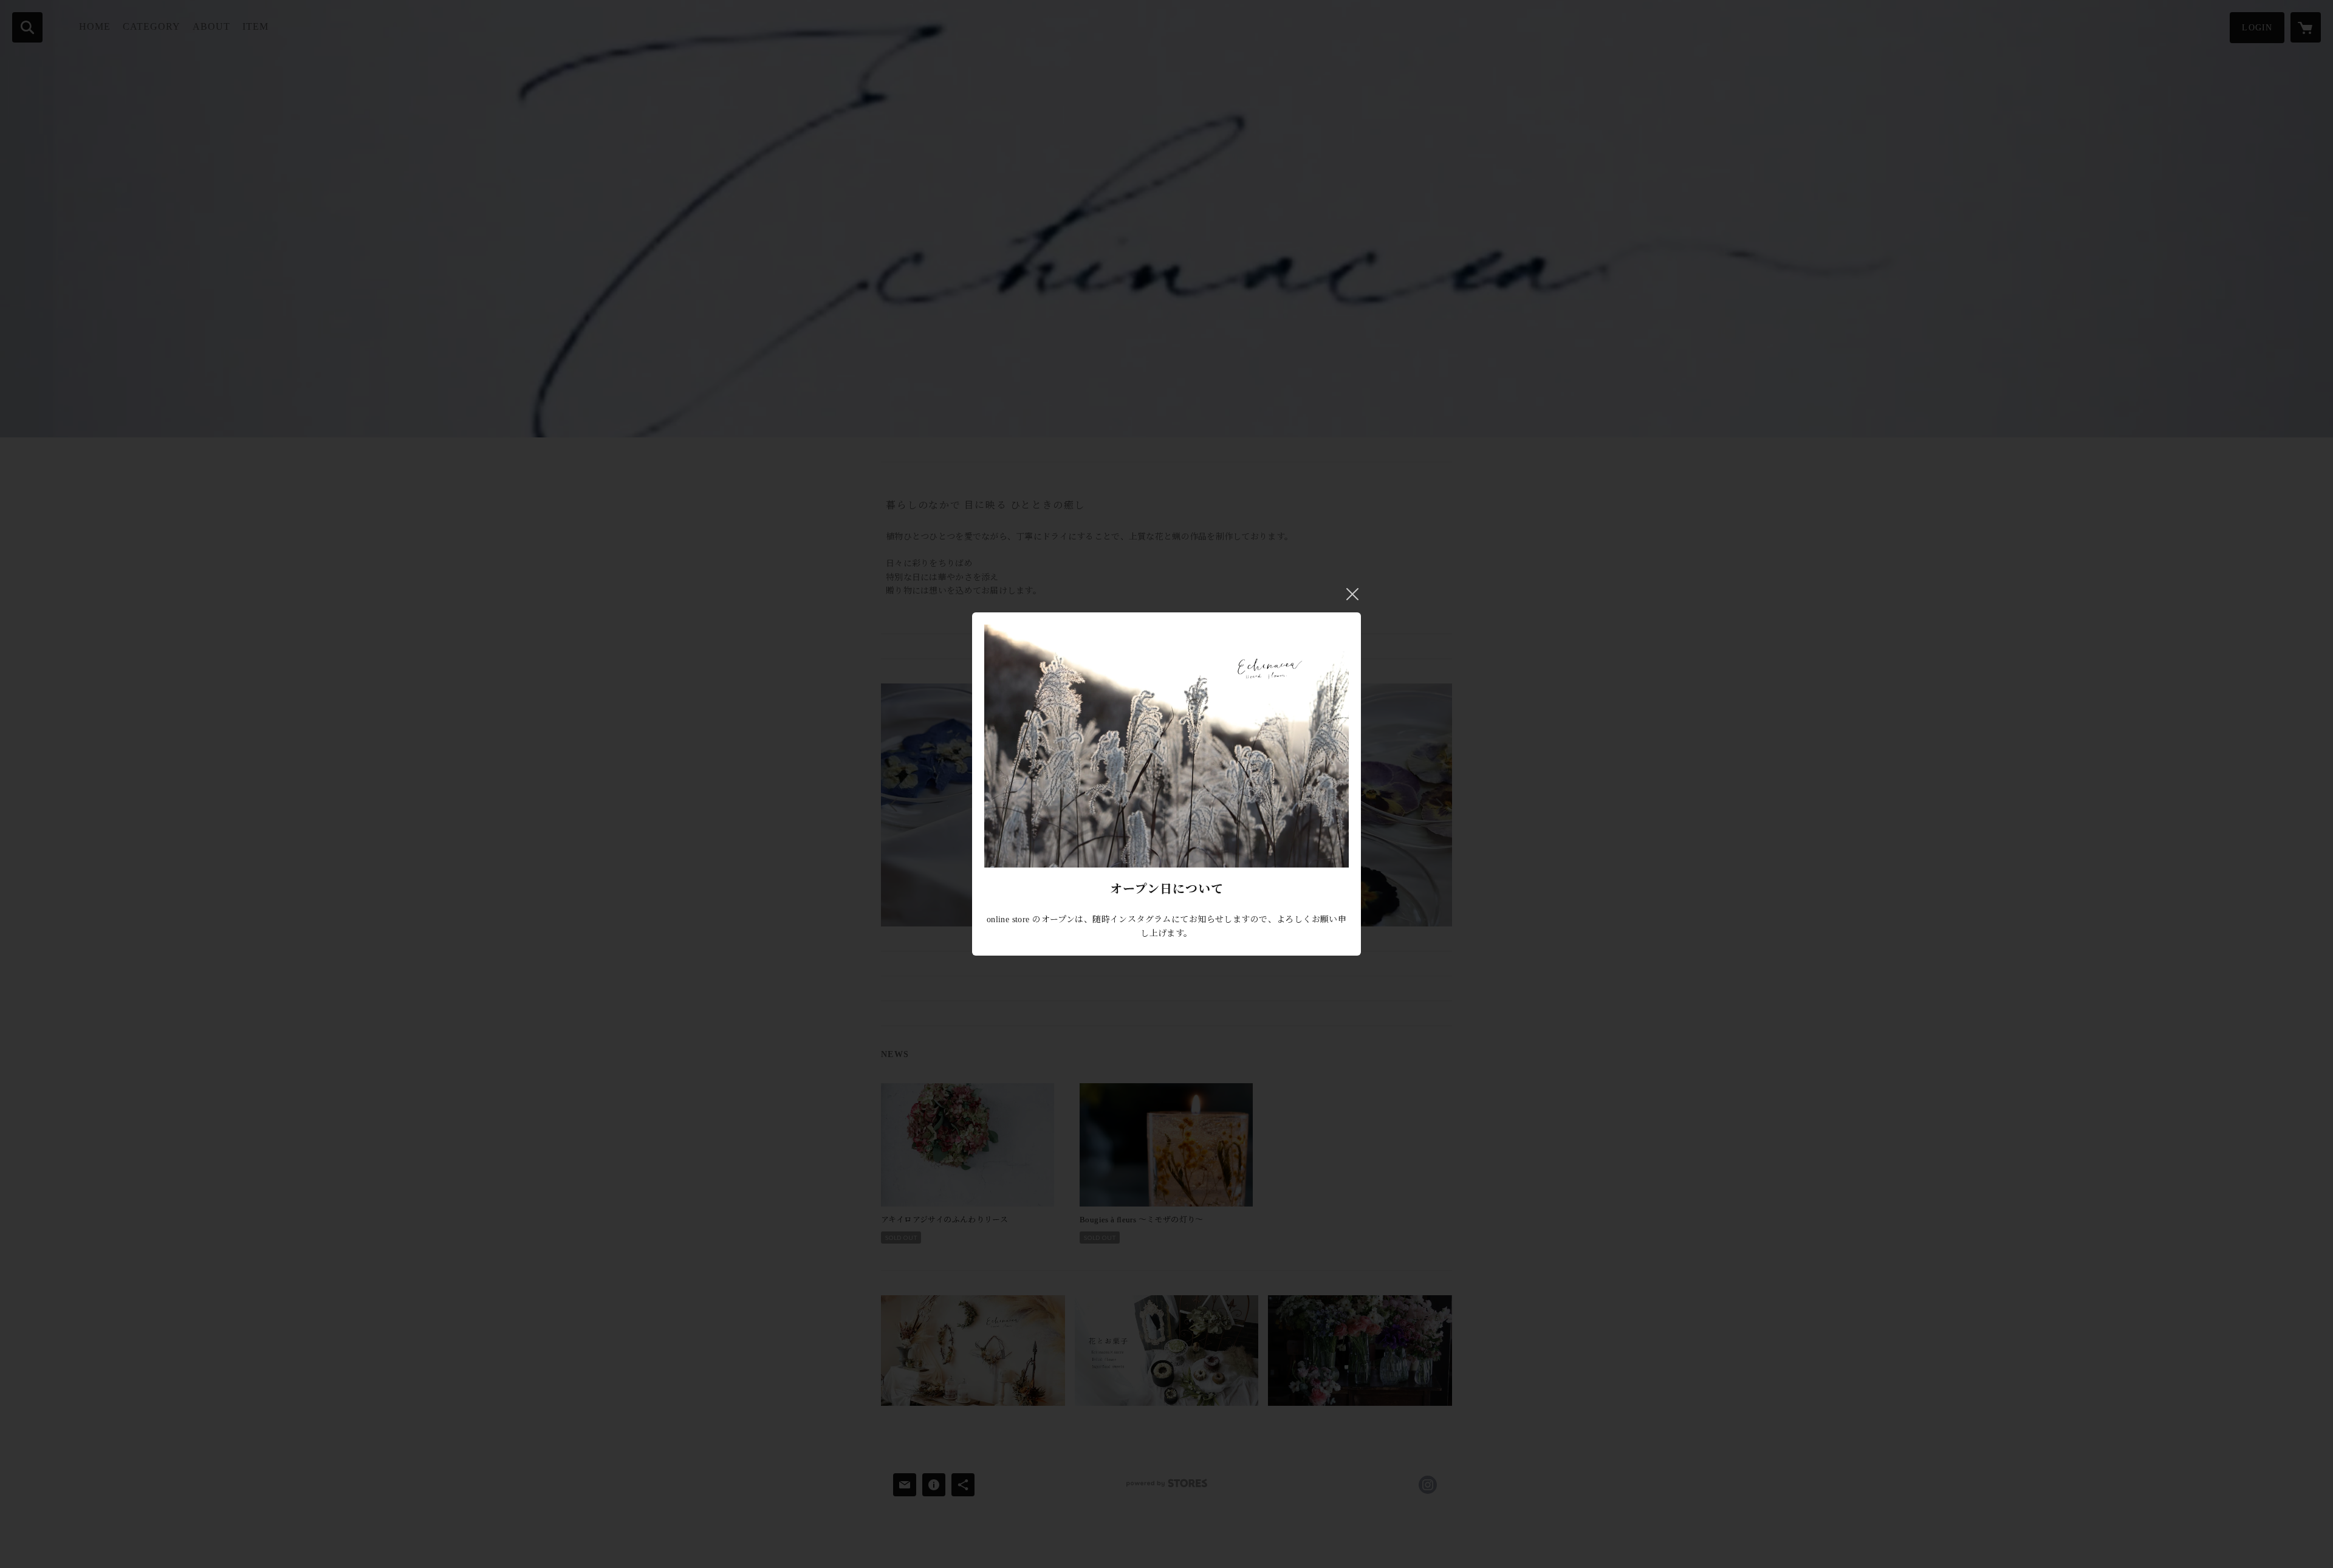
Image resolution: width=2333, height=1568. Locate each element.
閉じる (1352, 594)
